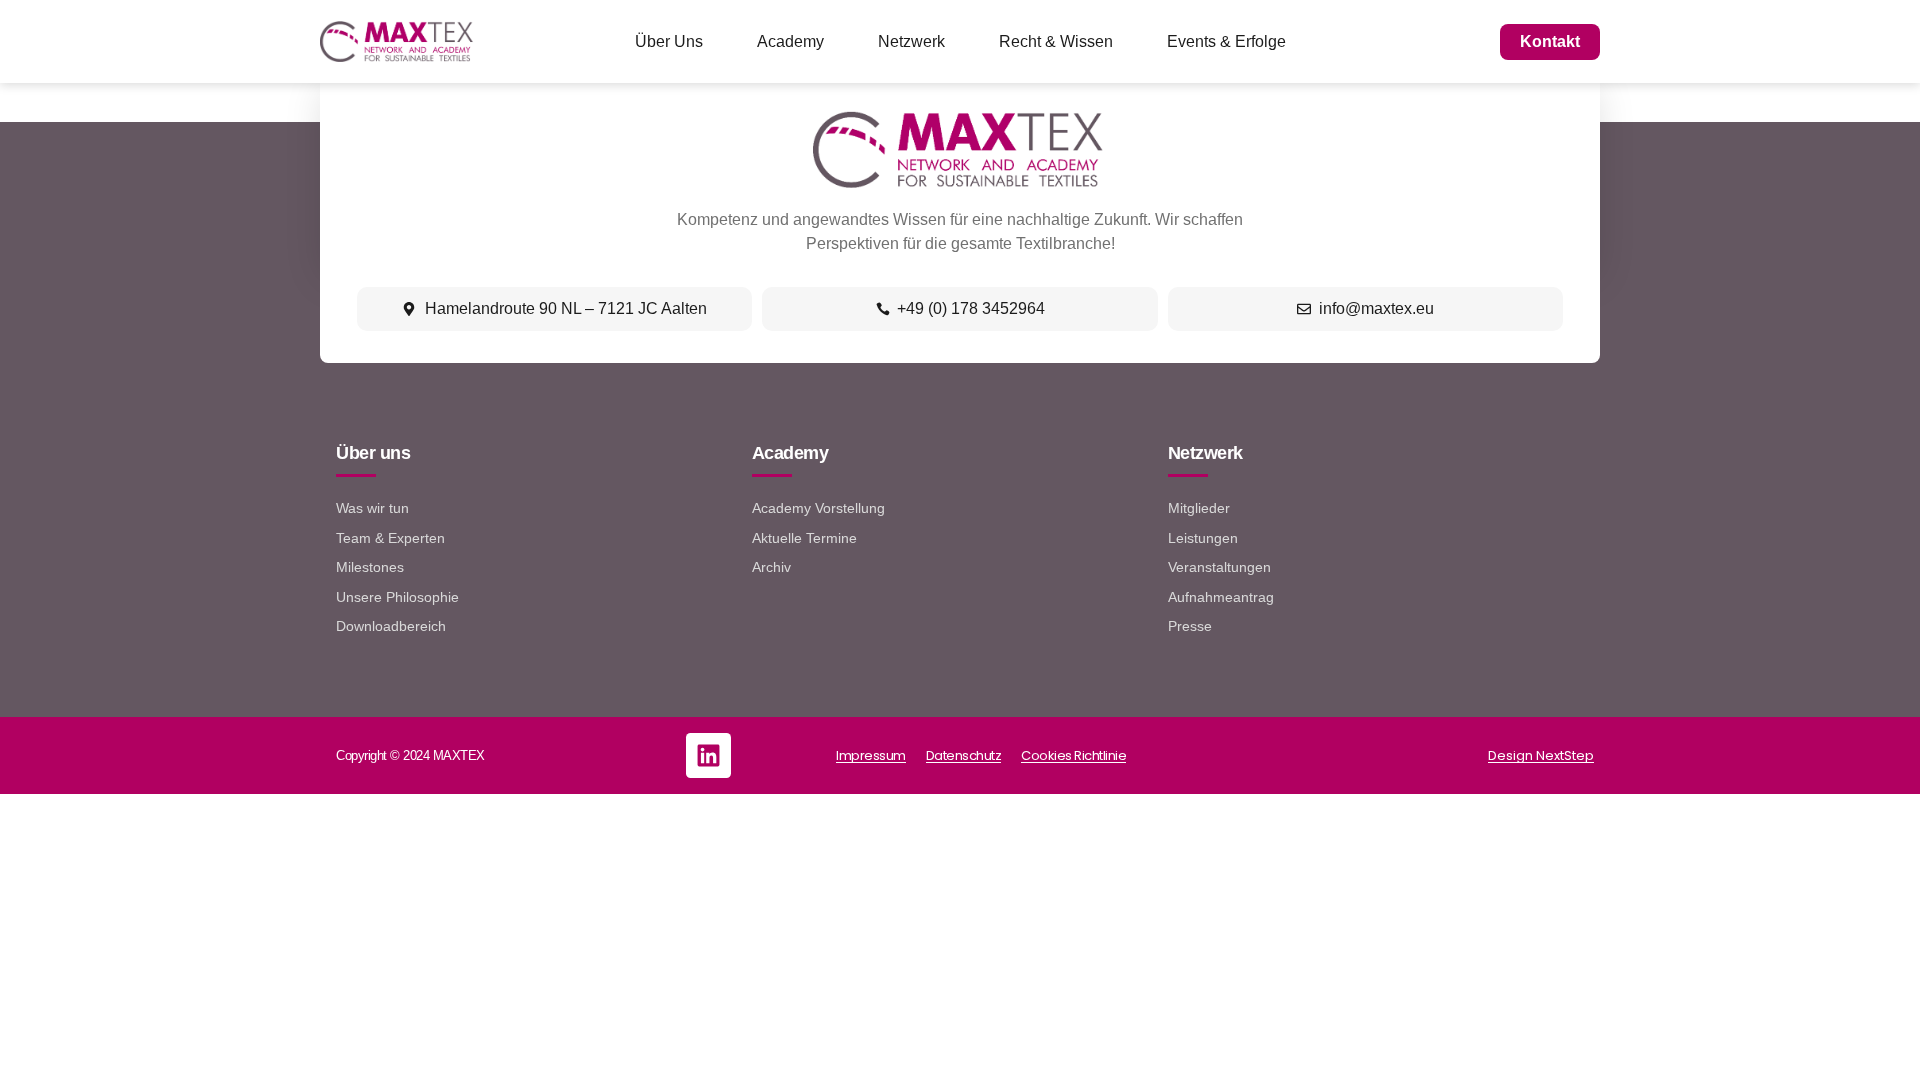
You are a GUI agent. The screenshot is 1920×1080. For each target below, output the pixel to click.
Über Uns (669, 41)
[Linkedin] (708, 755)
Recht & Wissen (1056, 41)
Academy (790, 41)
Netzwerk (911, 41)
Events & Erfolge (1226, 41)
